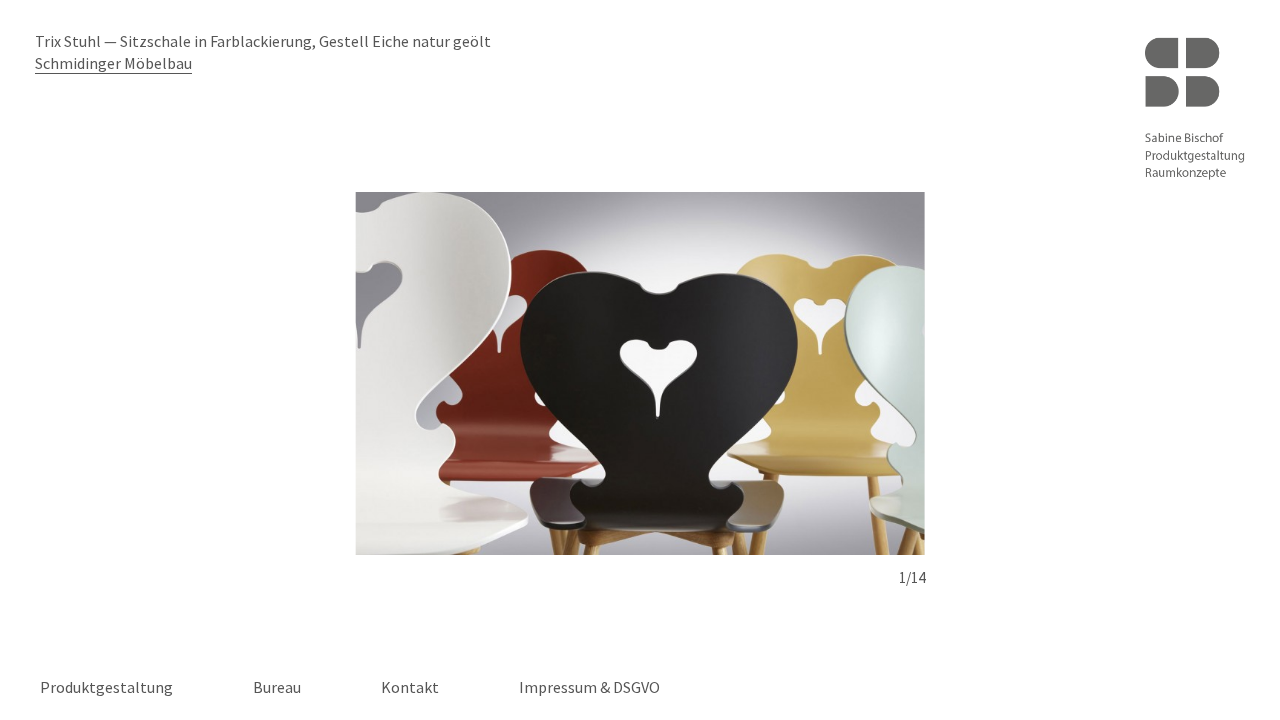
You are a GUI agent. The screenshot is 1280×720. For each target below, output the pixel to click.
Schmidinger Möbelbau (113, 63)
